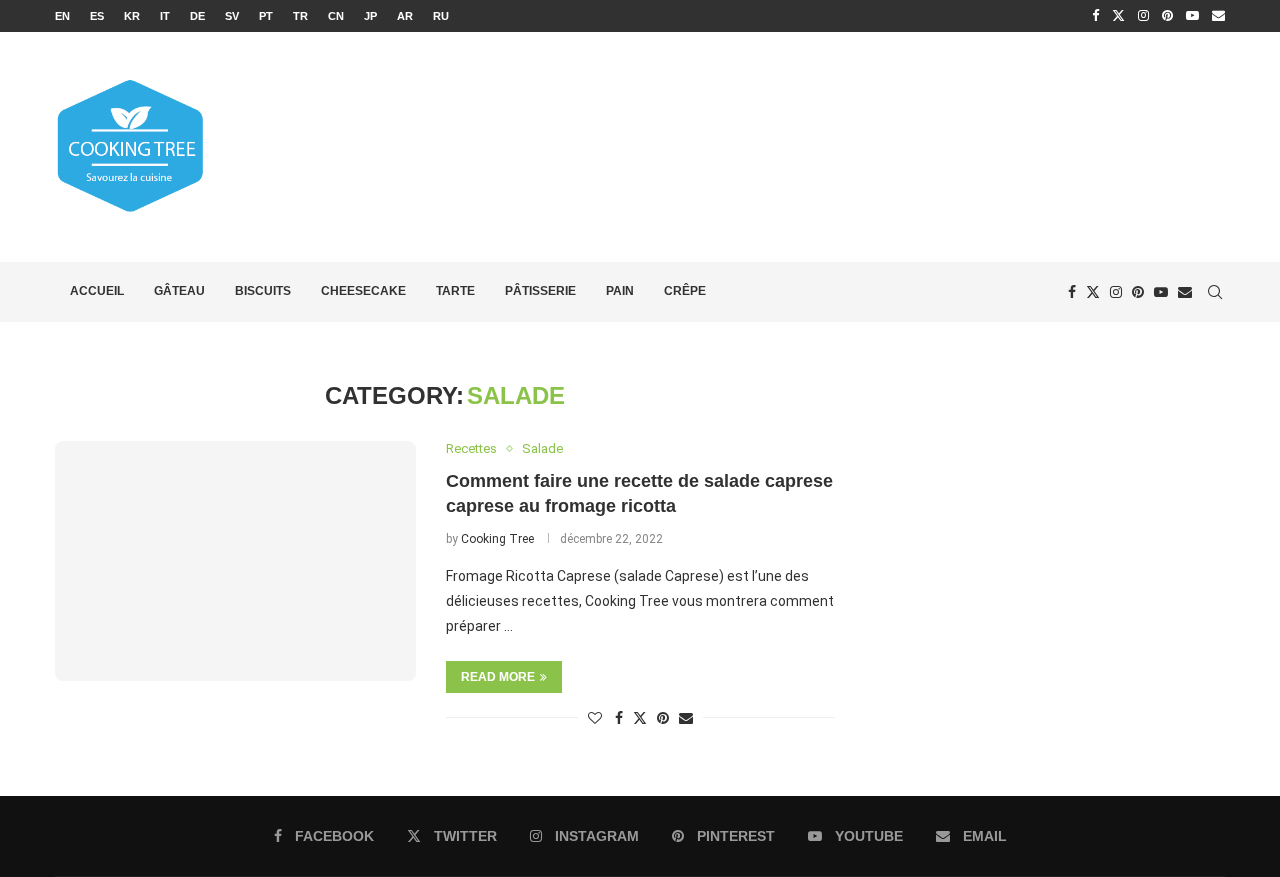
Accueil (97, 291)
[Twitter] (1118, 16)
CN (336, 16)
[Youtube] (1192, 16)
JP (370, 16)
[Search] (1215, 292)
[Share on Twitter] (640, 717)
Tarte (455, 291)
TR (300, 16)
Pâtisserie (540, 291)
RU (441, 16)
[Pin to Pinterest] (663, 718)
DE (197, 16)
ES (97, 16)
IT (165, 16)
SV (232, 16)
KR (132, 16)
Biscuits (263, 291)
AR (405, 16)
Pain (620, 291)
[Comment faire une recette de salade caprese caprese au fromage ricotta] (235, 561)
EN (62, 16)
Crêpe (685, 291)
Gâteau (179, 291)
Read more (498, 677)
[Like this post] (595, 718)
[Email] (1218, 16)
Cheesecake (363, 291)
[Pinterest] (1167, 16)
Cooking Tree (497, 539)
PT (266, 16)
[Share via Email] (686, 718)
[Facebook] (1095, 16)
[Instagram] (1143, 16)
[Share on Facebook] (619, 718)
